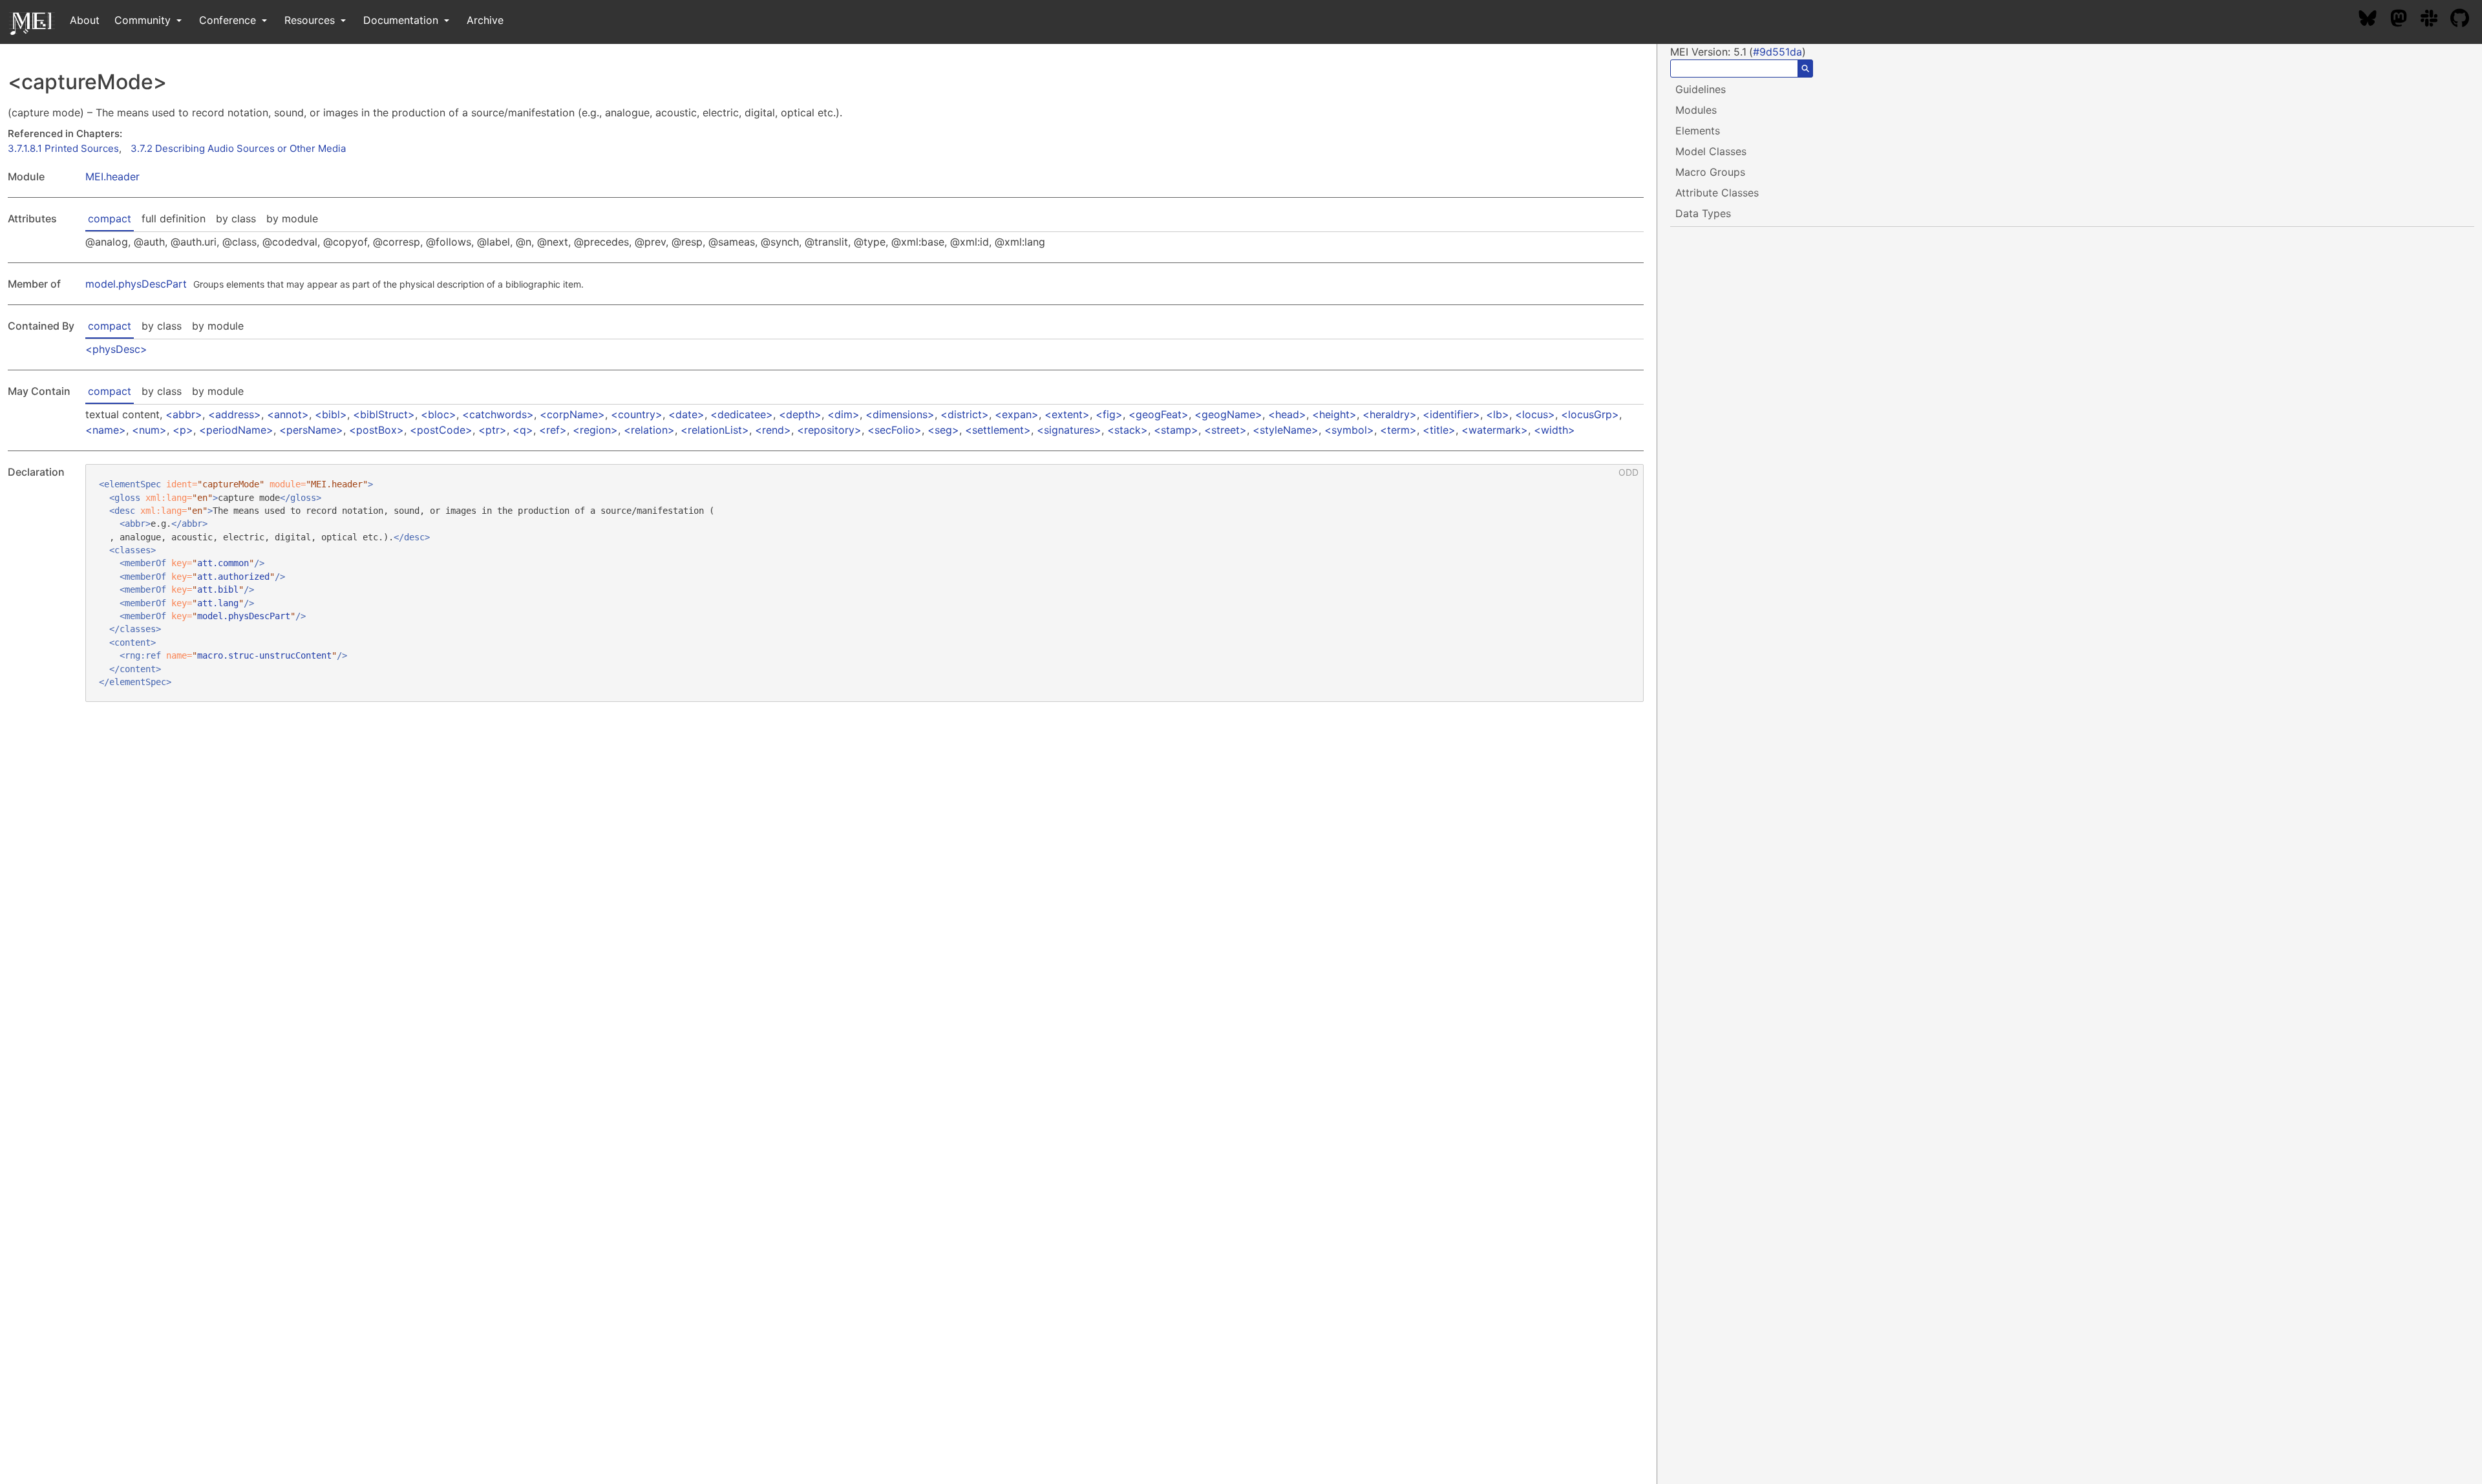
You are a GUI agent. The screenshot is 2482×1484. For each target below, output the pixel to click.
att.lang (218, 603)
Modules (1696, 110)
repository (829, 430)
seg (943, 430)
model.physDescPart (136, 284)
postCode (441, 430)
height (1334, 414)
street (1225, 430)
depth (800, 414)
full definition (174, 218)
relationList (715, 430)
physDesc (116, 349)
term (1398, 430)
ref (553, 430)
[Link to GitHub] (2466, 20)
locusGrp (1590, 414)
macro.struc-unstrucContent (264, 655)
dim (843, 414)
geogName (1228, 414)
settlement (998, 430)
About (85, 20)
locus (1535, 414)
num (149, 430)
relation (649, 430)
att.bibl (218, 589)
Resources (311, 20)
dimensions (900, 414)
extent (1067, 414)
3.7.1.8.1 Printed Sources (63, 148)
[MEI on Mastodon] (2405, 20)
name (106, 430)
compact (110, 218)
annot (288, 414)
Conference (229, 20)
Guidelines (1701, 89)
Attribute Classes (1717, 193)
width (1554, 430)
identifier (1451, 414)
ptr (493, 430)
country (637, 414)
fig (1109, 414)
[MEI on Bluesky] (2374, 20)
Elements (1698, 131)
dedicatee (742, 414)
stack (1128, 430)
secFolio (895, 430)
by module (292, 218)
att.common (223, 563)
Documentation (402, 20)
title (1439, 430)
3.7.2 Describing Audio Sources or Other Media (238, 148)
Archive (485, 20)
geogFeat (1159, 414)
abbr (184, 414)
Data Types (1703, 213)
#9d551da (1777, 52)
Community (144, 20)
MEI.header (112, 176)
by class (236, 218)
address (235, 414)
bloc (439, 414)
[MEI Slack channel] (2435, 20)
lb (1498, 414)
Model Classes (1711, 151)
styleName (1286, 430)
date (686, 414)
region (595, 430)
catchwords (498, 414)
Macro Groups (1710, 172)
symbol (1349, 430)
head (1287, 414)
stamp (1176, 430)
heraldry (1390, 414)
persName (311, 430)
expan (1017, 414)
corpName (572, 414)
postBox (377, 430)
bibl (331, 414)
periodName (236, 430)
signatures (1069, 430)
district (965, 414)
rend (773, 430)
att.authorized (233, 577)
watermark (1495, 430)
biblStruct (384, 414)
